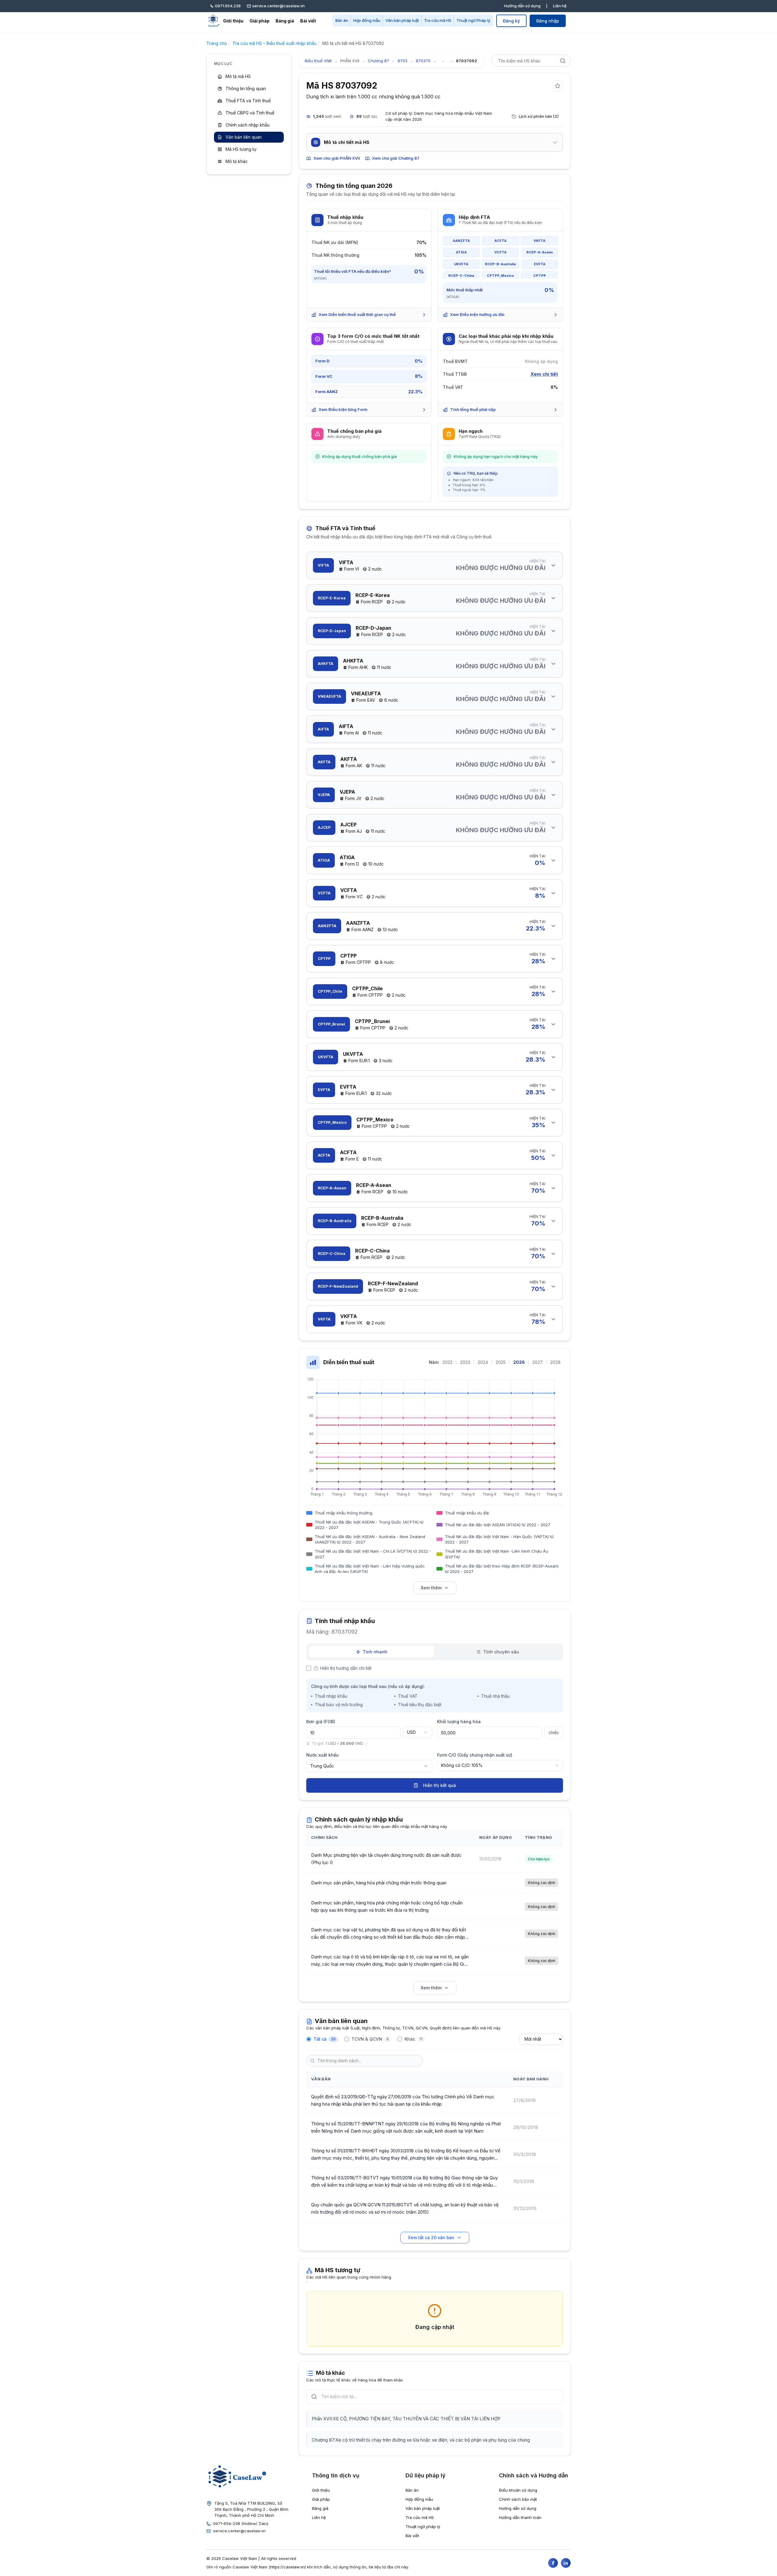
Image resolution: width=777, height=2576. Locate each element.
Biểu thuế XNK (318, 61)
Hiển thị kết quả (439, 1785)
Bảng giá (285, 21)
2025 (501, 1362)
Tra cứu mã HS (438, 20)
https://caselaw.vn (287, 2567)
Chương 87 (378, 61)
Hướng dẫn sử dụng (522, 6)
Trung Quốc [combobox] (322, 1766)
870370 (423, 61)
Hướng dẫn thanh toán (520, 2517)
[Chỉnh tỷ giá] (367, 1744)
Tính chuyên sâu (501, 1652)
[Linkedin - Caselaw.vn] (566, 2563)
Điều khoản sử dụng (518, 2490)
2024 (483, 1362)
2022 (448, 1362)
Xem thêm (431, 1588)
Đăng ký (511, 21)
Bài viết (308, 21)
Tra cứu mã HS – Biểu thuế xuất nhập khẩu (275, 43)
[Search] (563, 61)
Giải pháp (260, 21)
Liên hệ (560, 6)
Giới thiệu (233, 21)
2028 (555, 1362)
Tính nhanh (375, 1652)
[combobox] (418, 1732)
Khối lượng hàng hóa (459, 1722)
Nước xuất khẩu (322, 1755)
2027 (538, 1362)
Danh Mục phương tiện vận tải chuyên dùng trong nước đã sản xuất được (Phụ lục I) (386, 1859)
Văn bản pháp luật (402, 20)
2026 (519, 1362)
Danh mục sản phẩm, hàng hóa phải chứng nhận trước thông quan (379, 1883)
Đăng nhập (548, 21)
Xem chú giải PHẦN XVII (337, 158)
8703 (402, 61)
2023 (465, 1362)
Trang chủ (217, 43)
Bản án (342, 20)
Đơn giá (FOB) (321, 1722)
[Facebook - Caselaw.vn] (553, 2563)
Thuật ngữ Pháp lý (473, 20)
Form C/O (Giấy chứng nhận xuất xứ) (475, 1755)
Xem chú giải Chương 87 (396, 158)
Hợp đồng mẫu (367, 20)
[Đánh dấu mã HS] (558, 86)
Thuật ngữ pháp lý (423, 2527)
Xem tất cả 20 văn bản (431, 2237)
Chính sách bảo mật (518, 2499)
